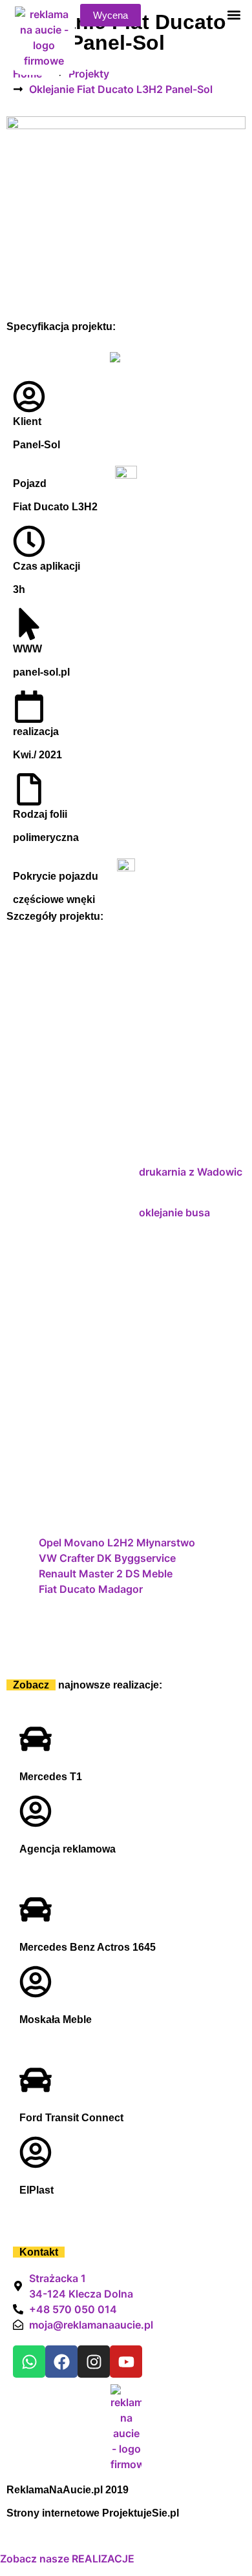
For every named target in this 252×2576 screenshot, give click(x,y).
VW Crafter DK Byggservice (107, 1558)
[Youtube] (126, 2362)
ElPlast (37, 2190)
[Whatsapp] (29, 2362)
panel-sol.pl (41, 672)
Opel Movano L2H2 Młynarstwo (117, 1542)
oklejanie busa (174, 1212)
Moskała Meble (56, 2020)
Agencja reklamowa (68, 1849)
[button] (234, 15)
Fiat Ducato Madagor (91, 1589)
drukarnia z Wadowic (191, 1172)
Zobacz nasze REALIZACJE (67, 2559)
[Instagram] (94, 2362)
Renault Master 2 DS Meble (106, 1574)
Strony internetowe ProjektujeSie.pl (93, 2513)
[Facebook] (61, 2362)
